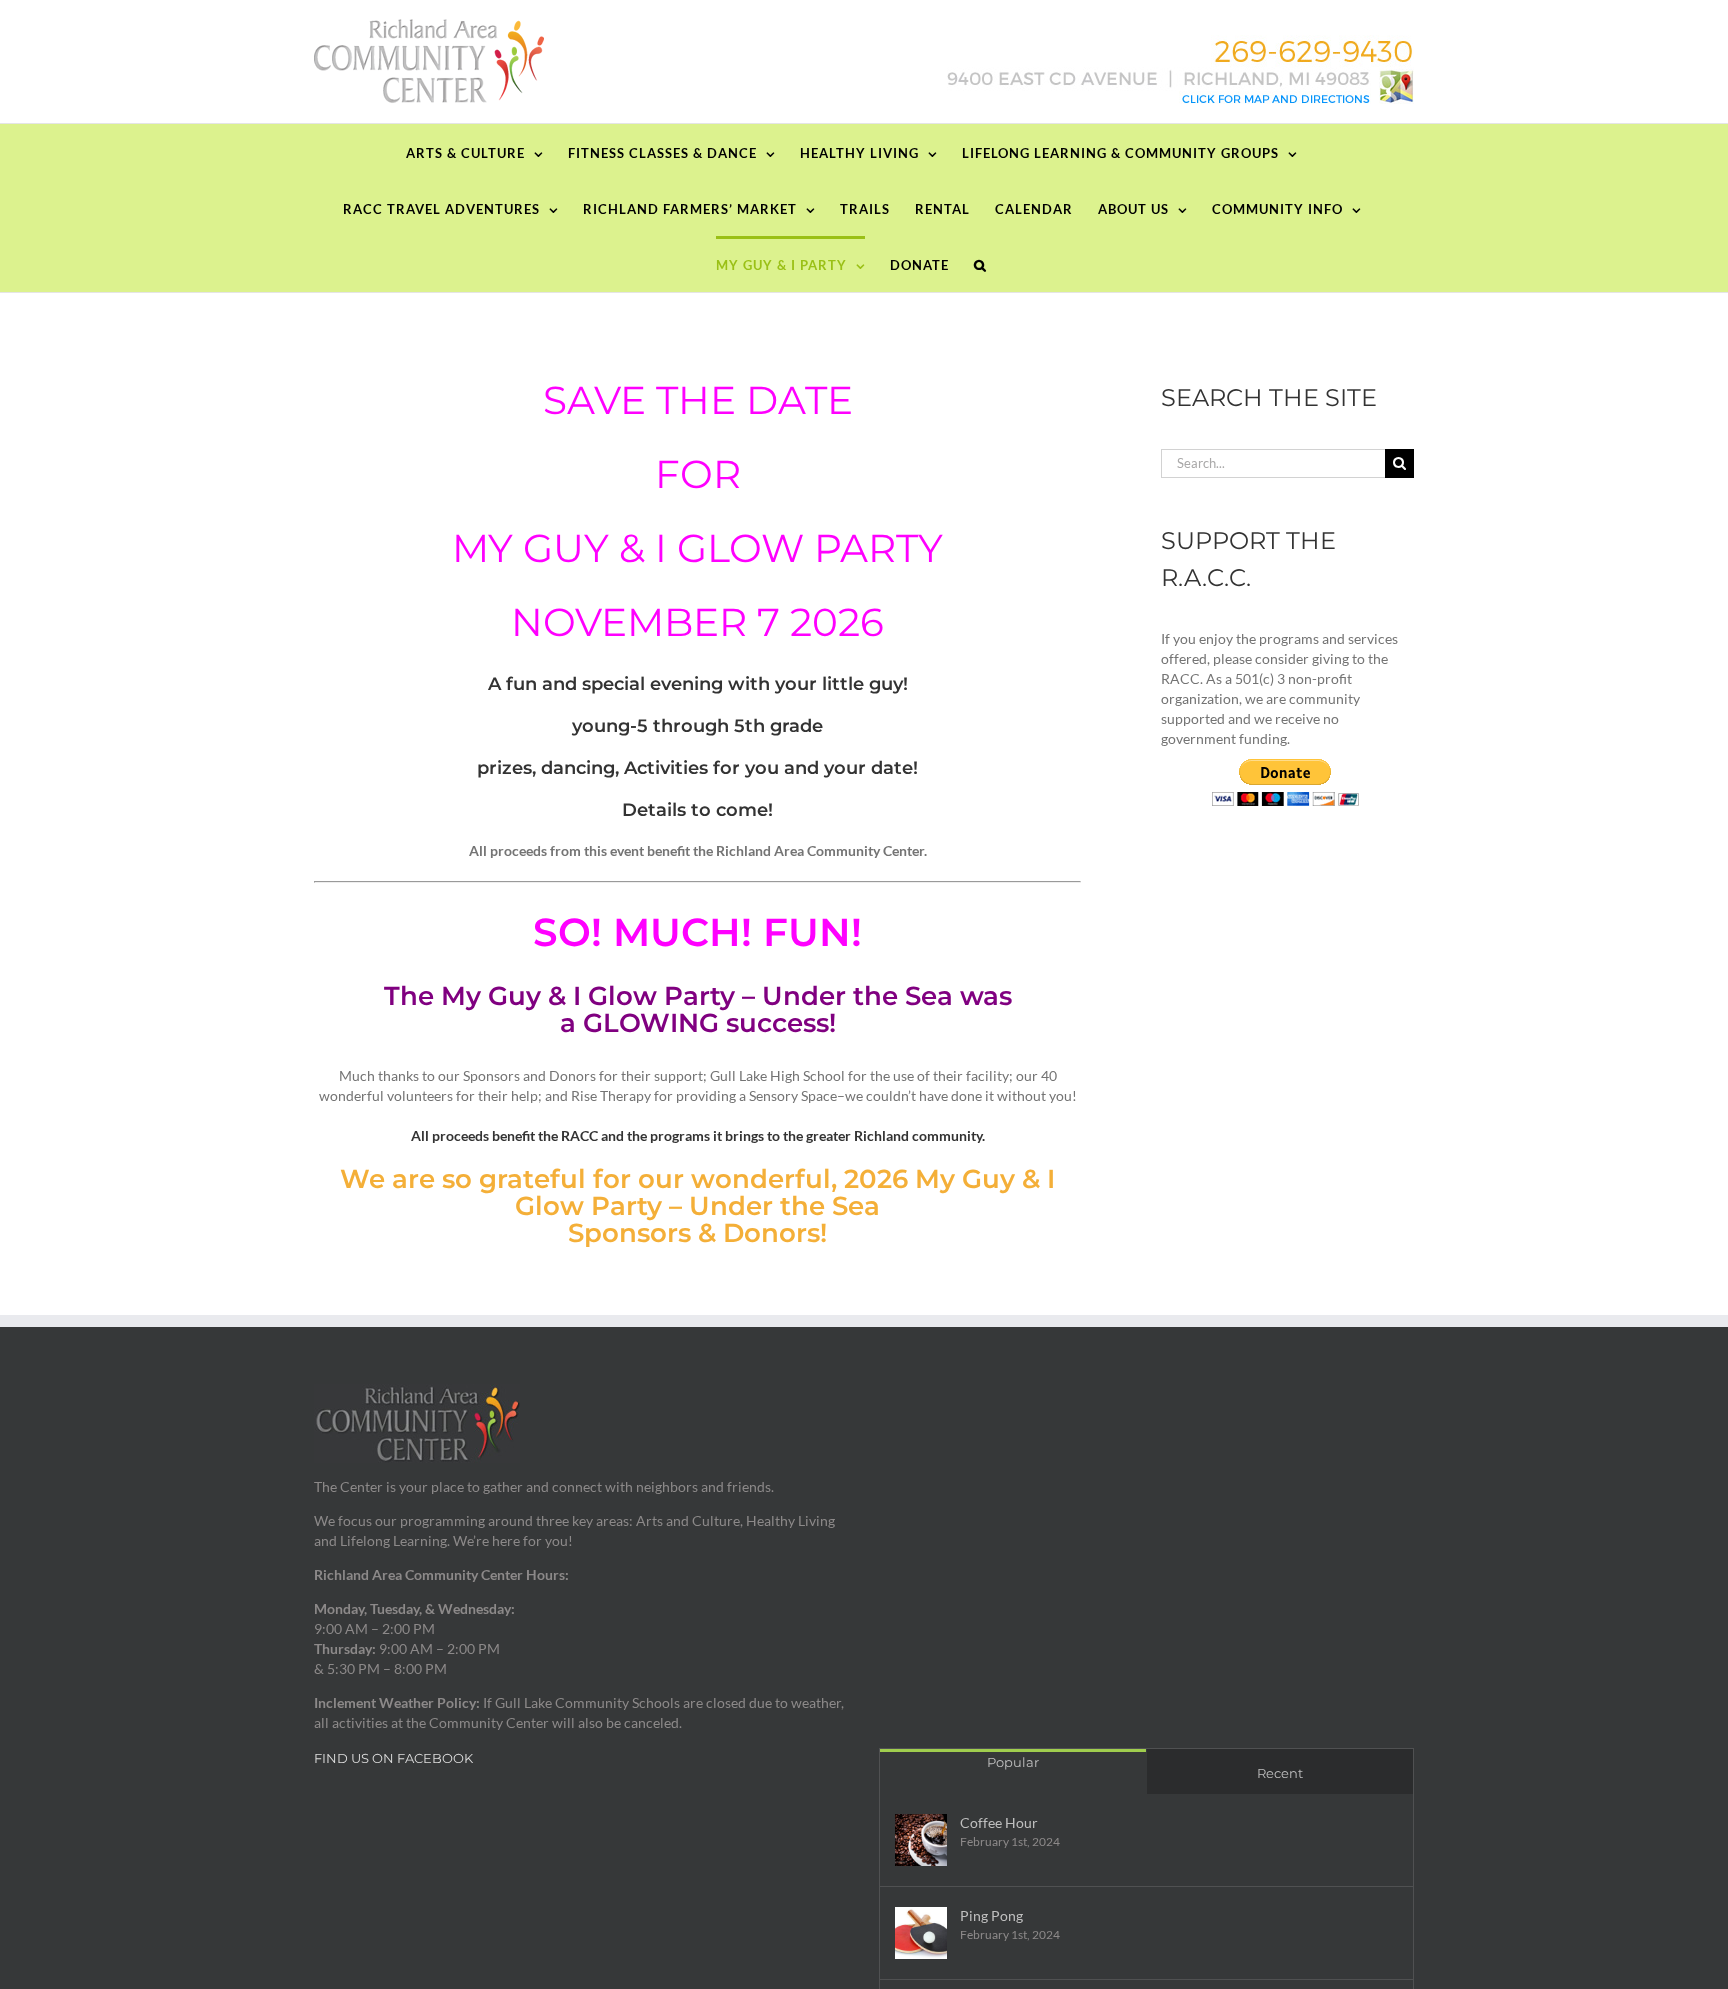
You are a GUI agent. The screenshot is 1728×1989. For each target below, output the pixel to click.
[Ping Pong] (921, 1933)
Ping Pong (991, 1915)
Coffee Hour (999, 1822)
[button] (980, 264)
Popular (1013, 1762)
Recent (1280, 1773)
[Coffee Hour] (921, 1840)
